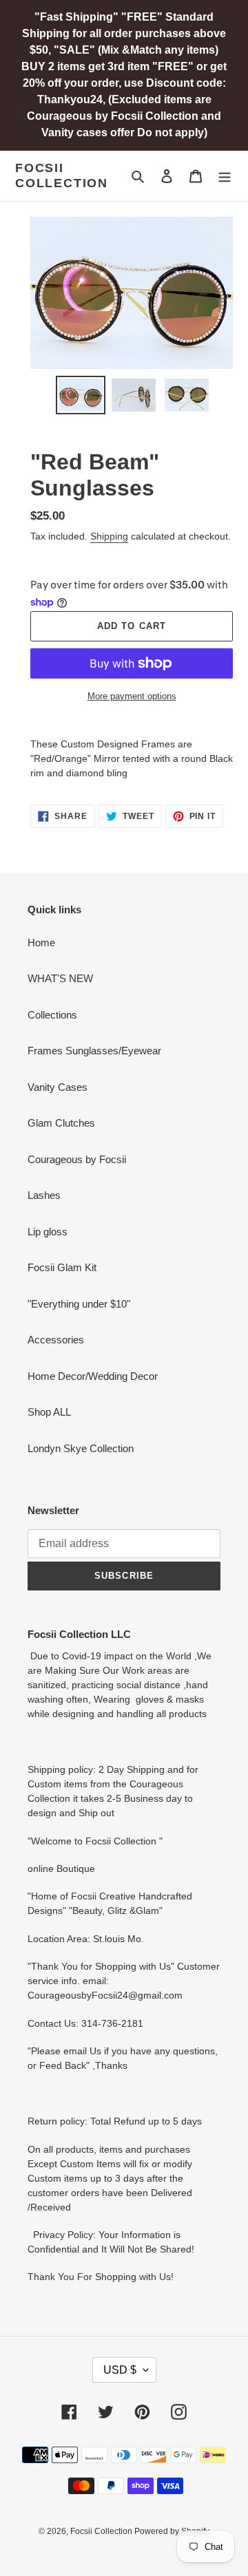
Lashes (44, 1195)
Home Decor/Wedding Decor (93, 1376)
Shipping (109, 536)
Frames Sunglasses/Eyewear (94, 1051)
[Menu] (225, 176)
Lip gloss (48, 1232)
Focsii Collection (62, 175)
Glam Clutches (61, 1123)
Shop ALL (49, 1412)
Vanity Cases (58, 1087)
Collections (52, 1015)
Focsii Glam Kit (62, 1267)
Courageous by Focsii (77, 1159)
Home (41, 943)
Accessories (56, 1340)
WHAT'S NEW (60, 978)
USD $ (120, 2370)
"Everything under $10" (79, 1304)
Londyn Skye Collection (81, 1448)
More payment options (132, 696)
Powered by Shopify (172, 2531)
